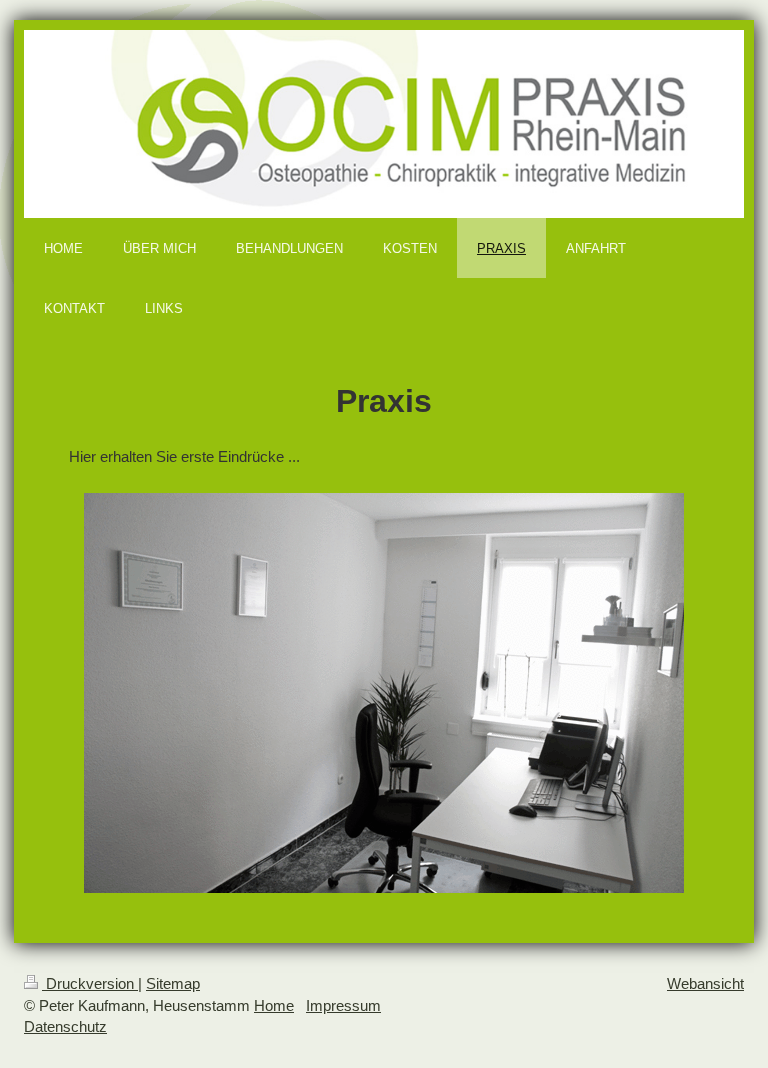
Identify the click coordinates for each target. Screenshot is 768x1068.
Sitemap (173, 983)
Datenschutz (65, 1026)
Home (274, 1005)
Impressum (343, 1005)
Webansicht (705, 983)
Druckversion (90, 983)
